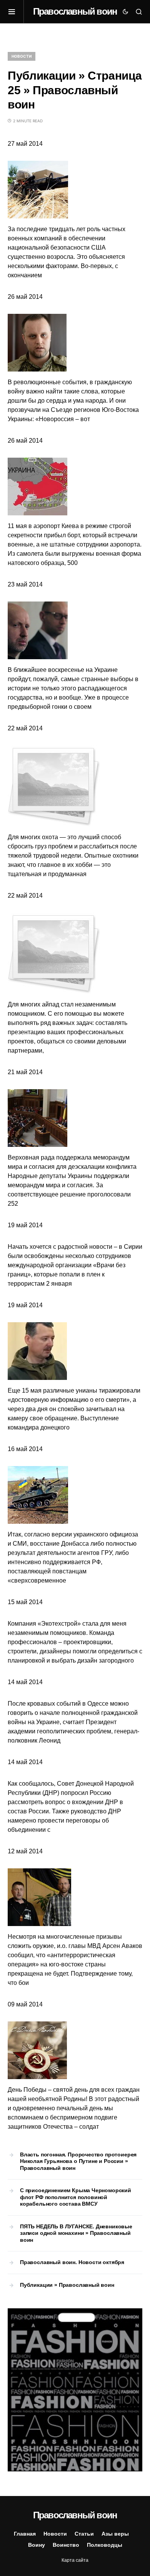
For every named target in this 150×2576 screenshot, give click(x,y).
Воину (37, 2545)
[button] (16, 12)
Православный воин (75, 11)
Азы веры (115, 2534)
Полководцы (105, 2545)
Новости (22, 56)
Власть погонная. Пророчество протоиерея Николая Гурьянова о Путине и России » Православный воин (78, 2161)
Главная (25, 2534)
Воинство (66, 2545)
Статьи (84, 2534)
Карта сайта (75, 2560)
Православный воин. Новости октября (72, 2262)
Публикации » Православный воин (67, 2285)
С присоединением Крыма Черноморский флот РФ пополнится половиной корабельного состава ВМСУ (76, 2197)
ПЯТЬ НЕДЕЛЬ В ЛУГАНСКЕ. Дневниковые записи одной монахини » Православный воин (76, 2233)
